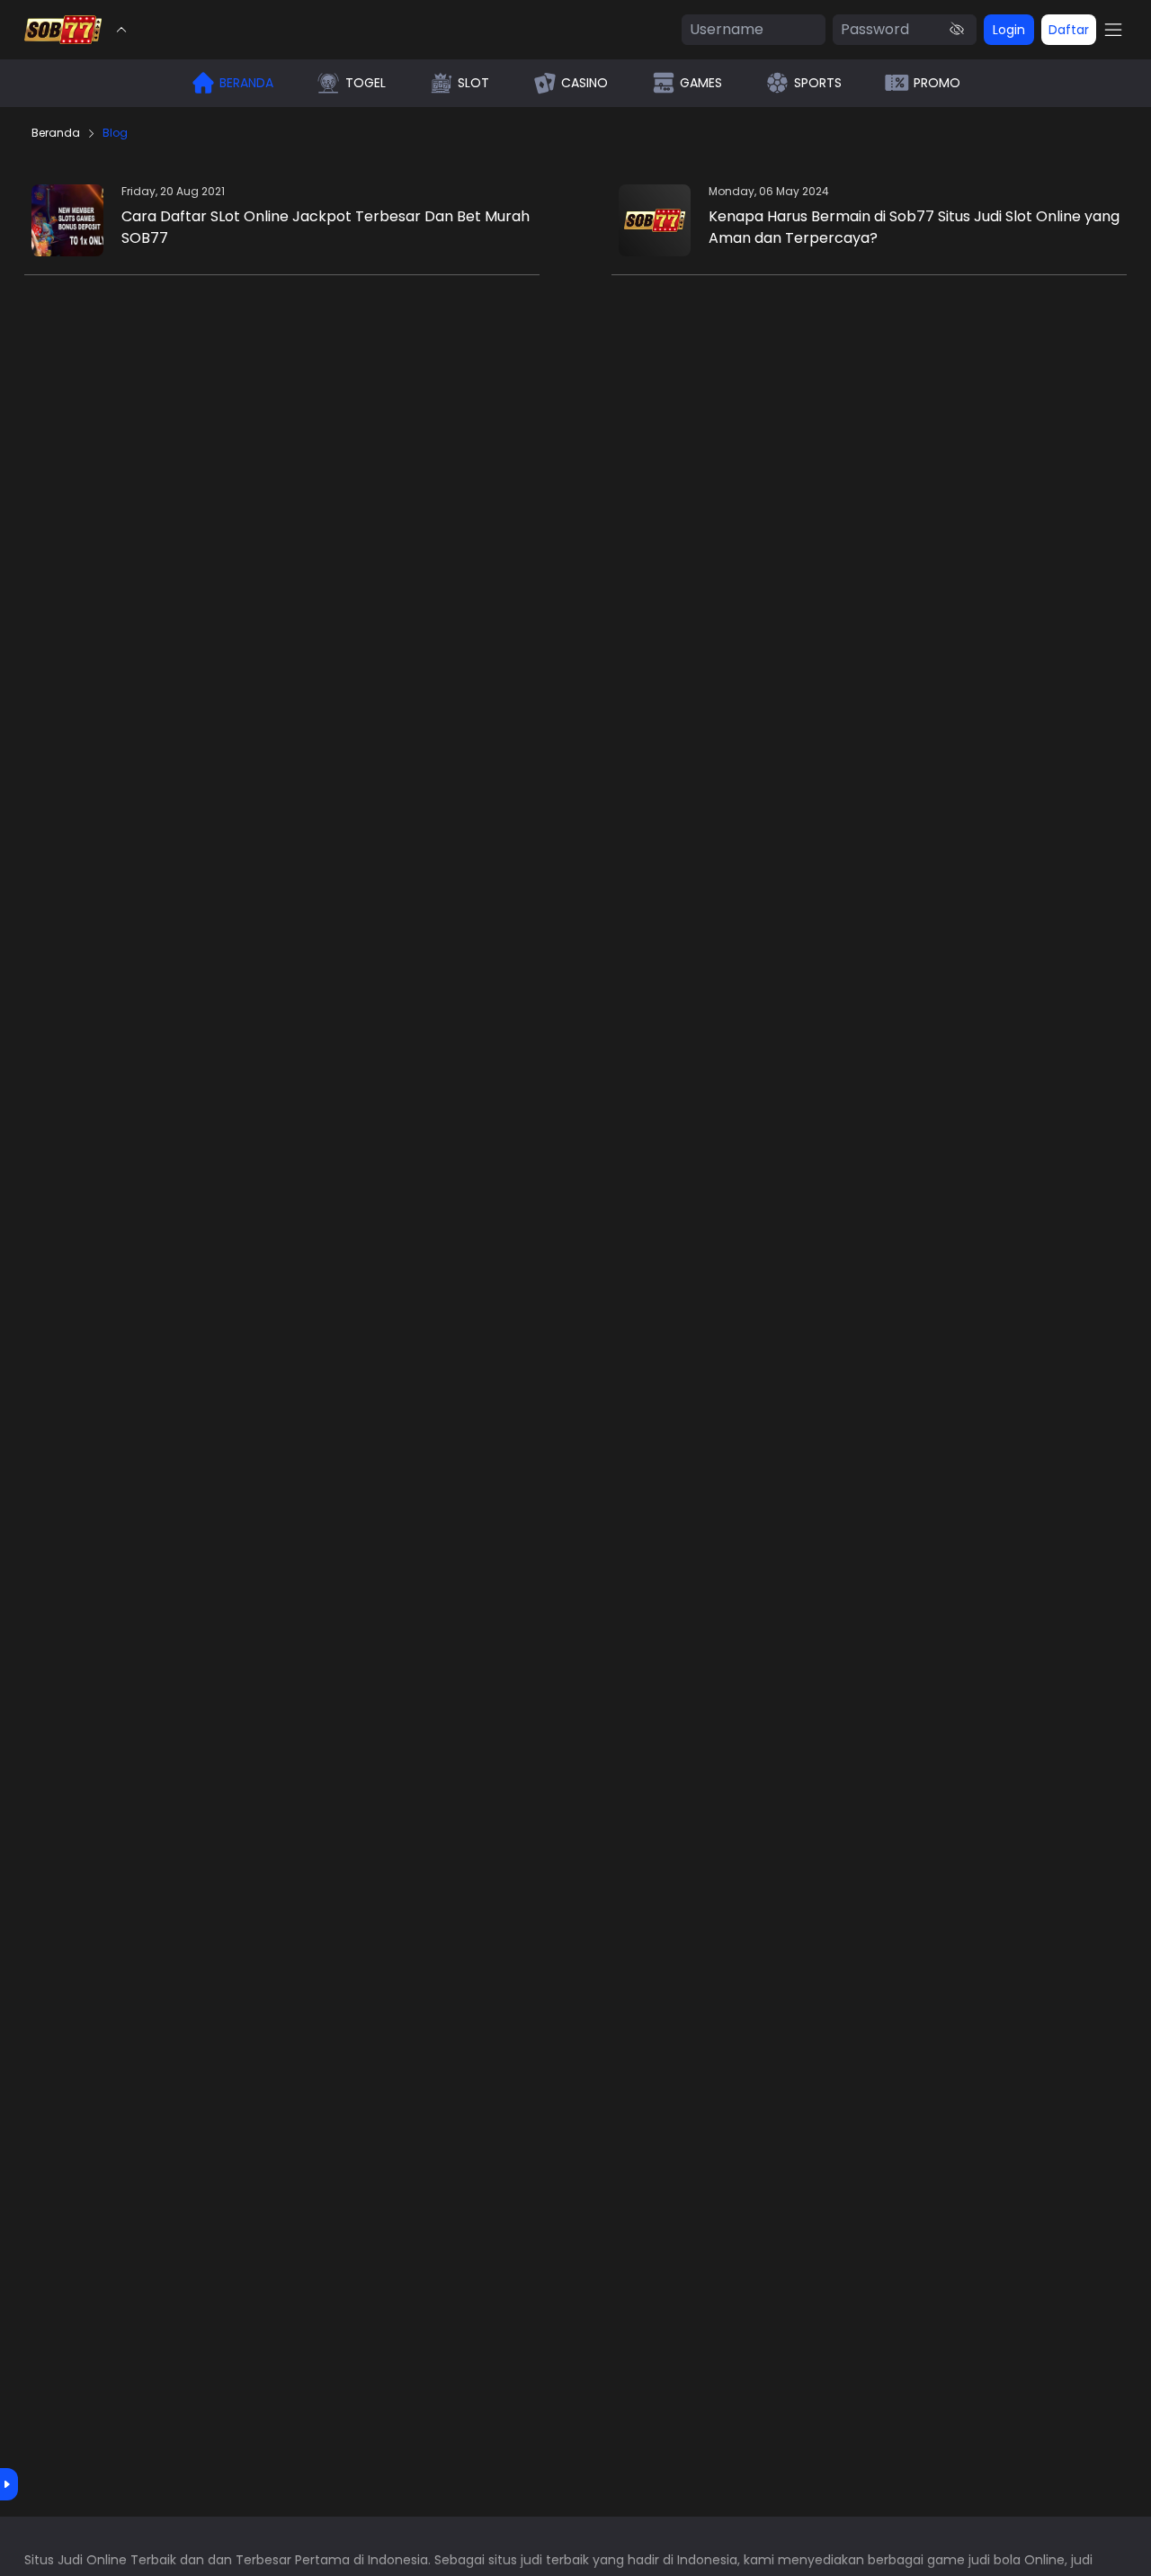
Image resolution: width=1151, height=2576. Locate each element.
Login (1009, 30)
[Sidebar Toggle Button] (1113, 30)
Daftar (1069, 30)
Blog (115, 133)
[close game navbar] (121, 30)
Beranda (56, 133)
